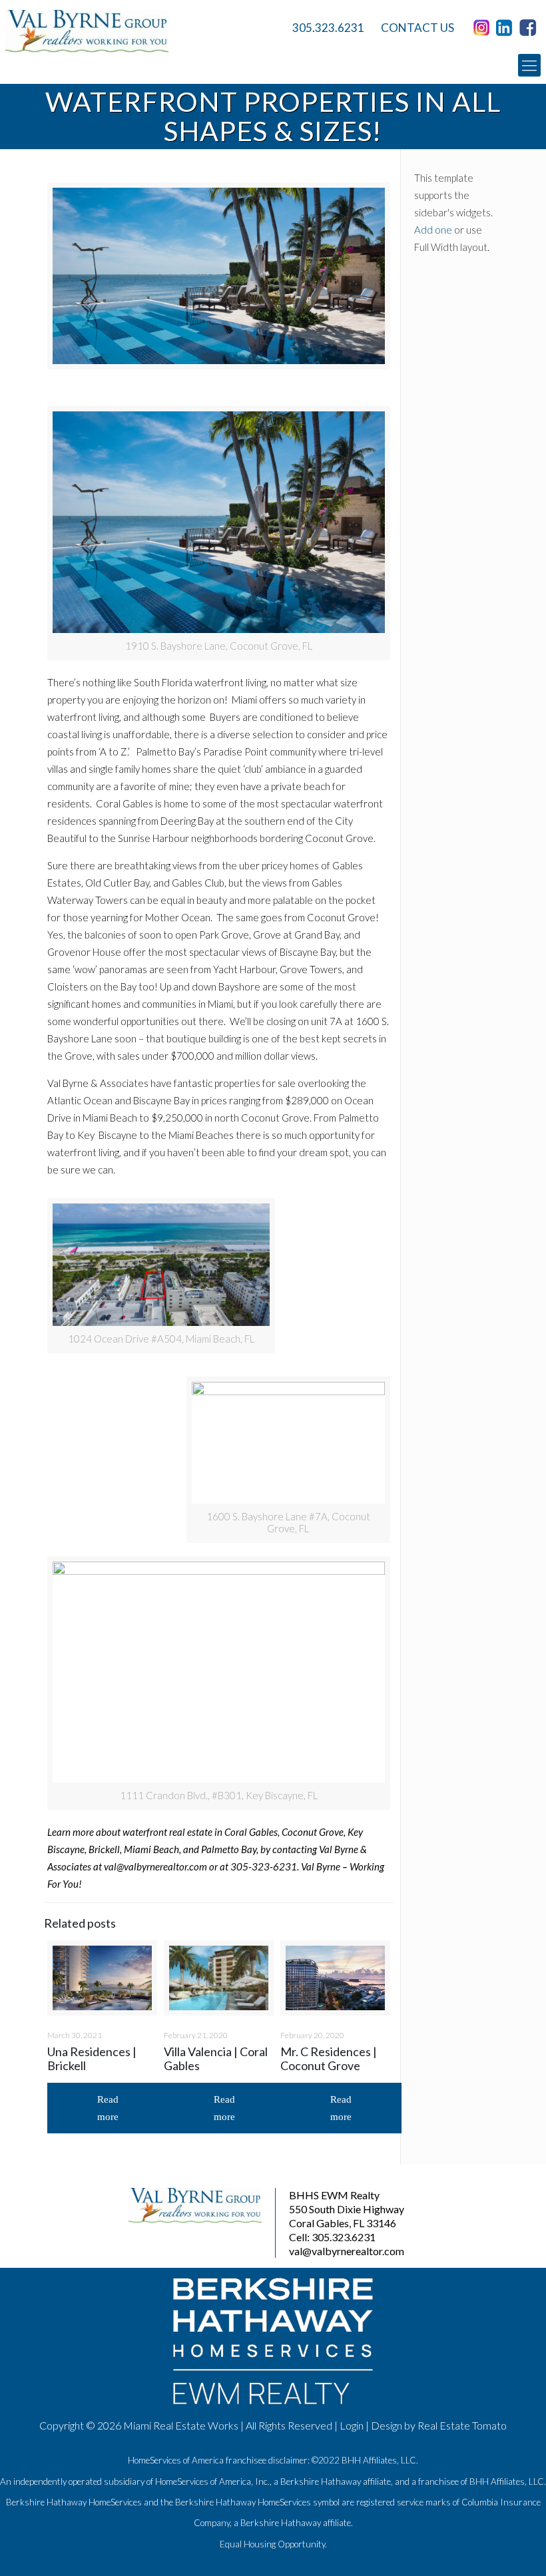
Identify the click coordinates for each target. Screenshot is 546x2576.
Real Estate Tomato (462, 2425)
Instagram (483, 28)
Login (352, 2425)
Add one (433, 230)
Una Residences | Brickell (92, 2058)
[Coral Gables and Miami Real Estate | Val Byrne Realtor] (122, 31)
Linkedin (507, 28)
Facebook (530, 28)
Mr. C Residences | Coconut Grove (329, 2058)
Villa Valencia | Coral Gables (216, 2058)
